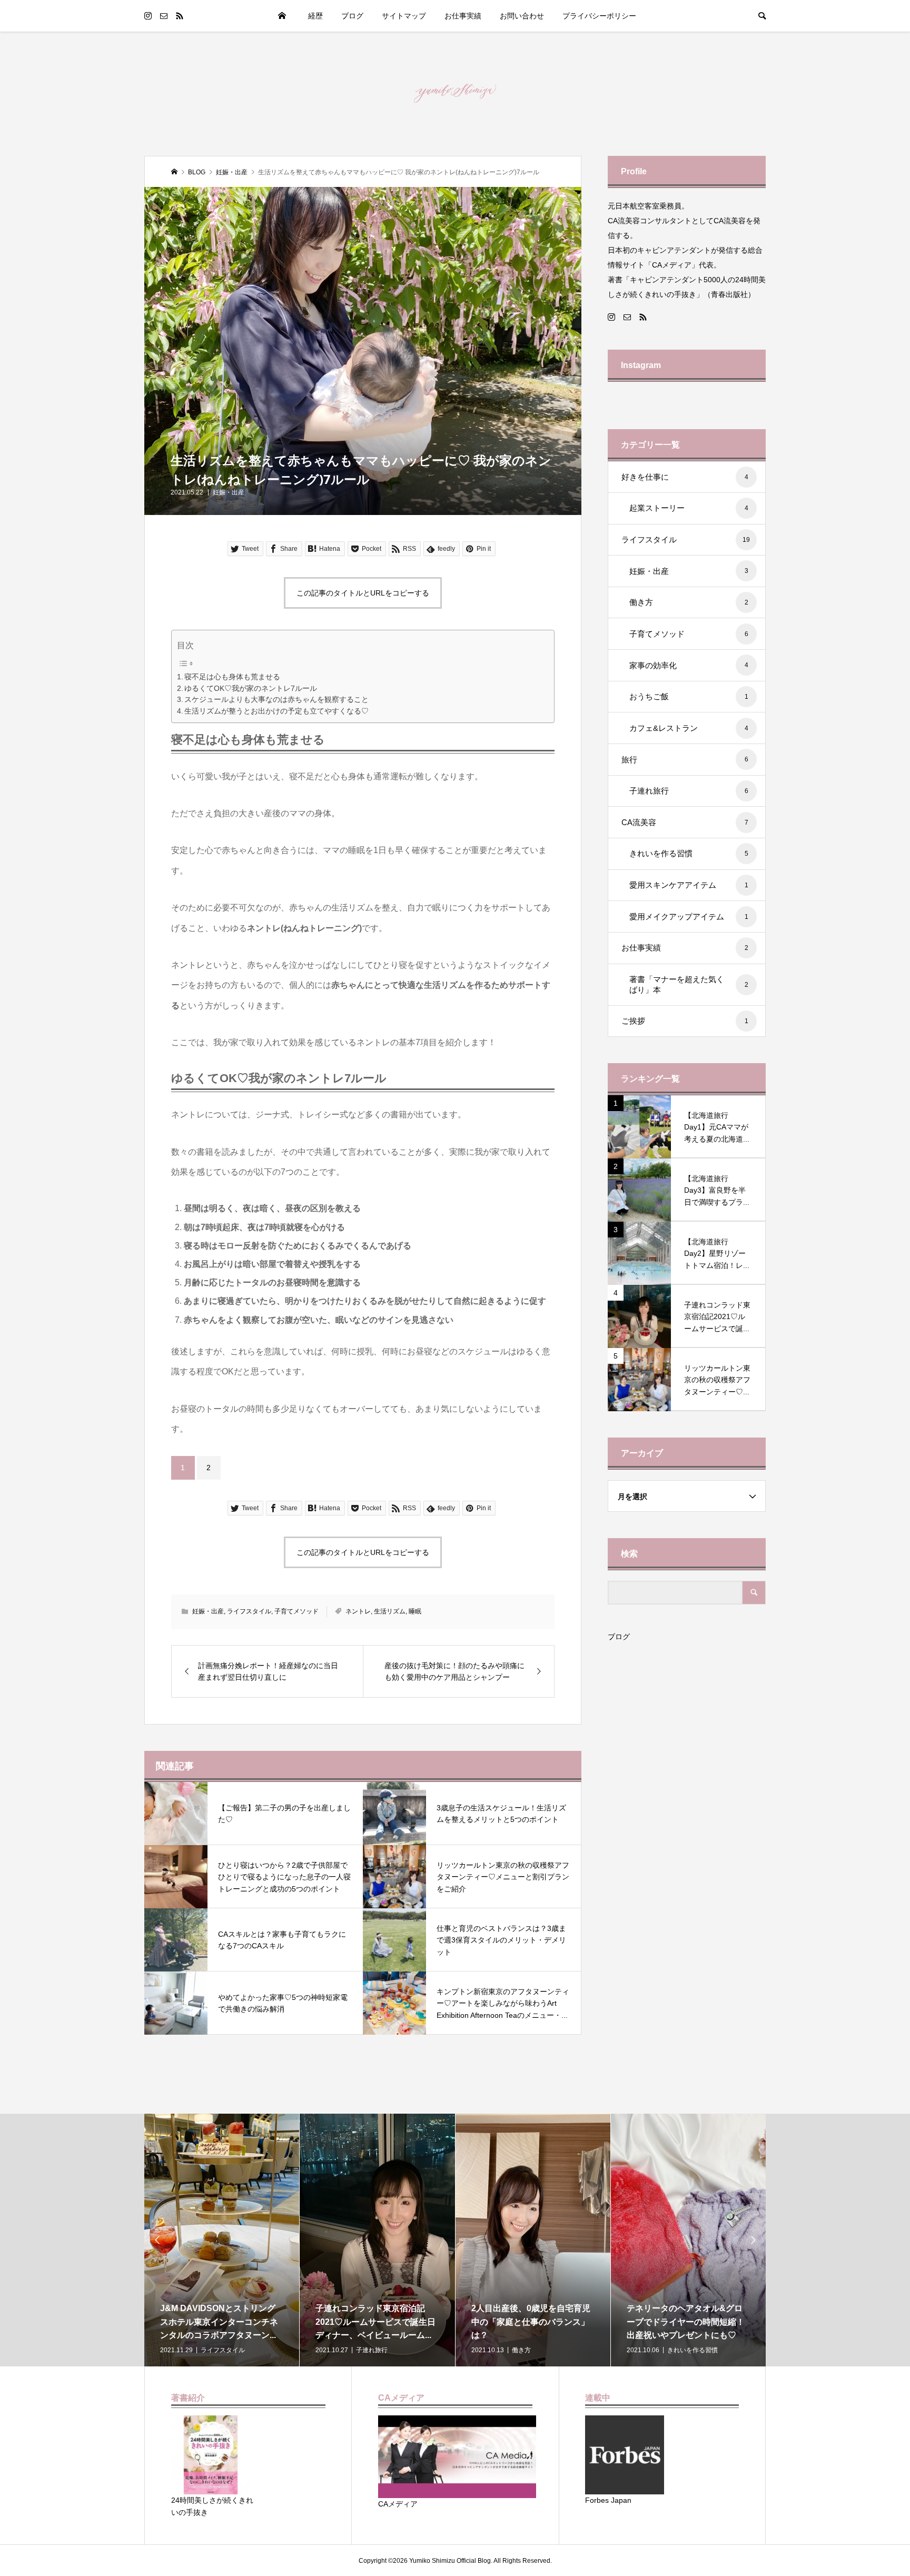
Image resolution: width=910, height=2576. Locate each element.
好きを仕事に (685, 477)
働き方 (689, 602)
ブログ (619, 1637)
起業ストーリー (689, 508)
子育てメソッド (296, 1611)
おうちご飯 (689, 696)
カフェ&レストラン (689, 728)
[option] (222, 2240)
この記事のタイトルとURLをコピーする (363, 593)
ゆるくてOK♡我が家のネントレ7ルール (251, 688)
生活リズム (390, 1611)
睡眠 (415, 1611)
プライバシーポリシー (599, 16)
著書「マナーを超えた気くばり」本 (689, 984)
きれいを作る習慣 (689, 853)
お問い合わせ (522, 16)
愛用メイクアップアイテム (689, 917)
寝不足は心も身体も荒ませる (232, 677)
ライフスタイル (249, 1611)
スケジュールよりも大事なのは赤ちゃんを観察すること (276, 700)
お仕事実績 (463, 16)
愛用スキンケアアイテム (689, 885)
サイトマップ (404, 16)
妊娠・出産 (229, 492)
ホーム (282, 16)
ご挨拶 (685, 1021)
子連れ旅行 (689, 791)
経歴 (315, 16)
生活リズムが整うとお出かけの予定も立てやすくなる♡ (276, 711)
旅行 (685, 760)
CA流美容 (685, 822)
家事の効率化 (689, 665)
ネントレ (358, 1611)
